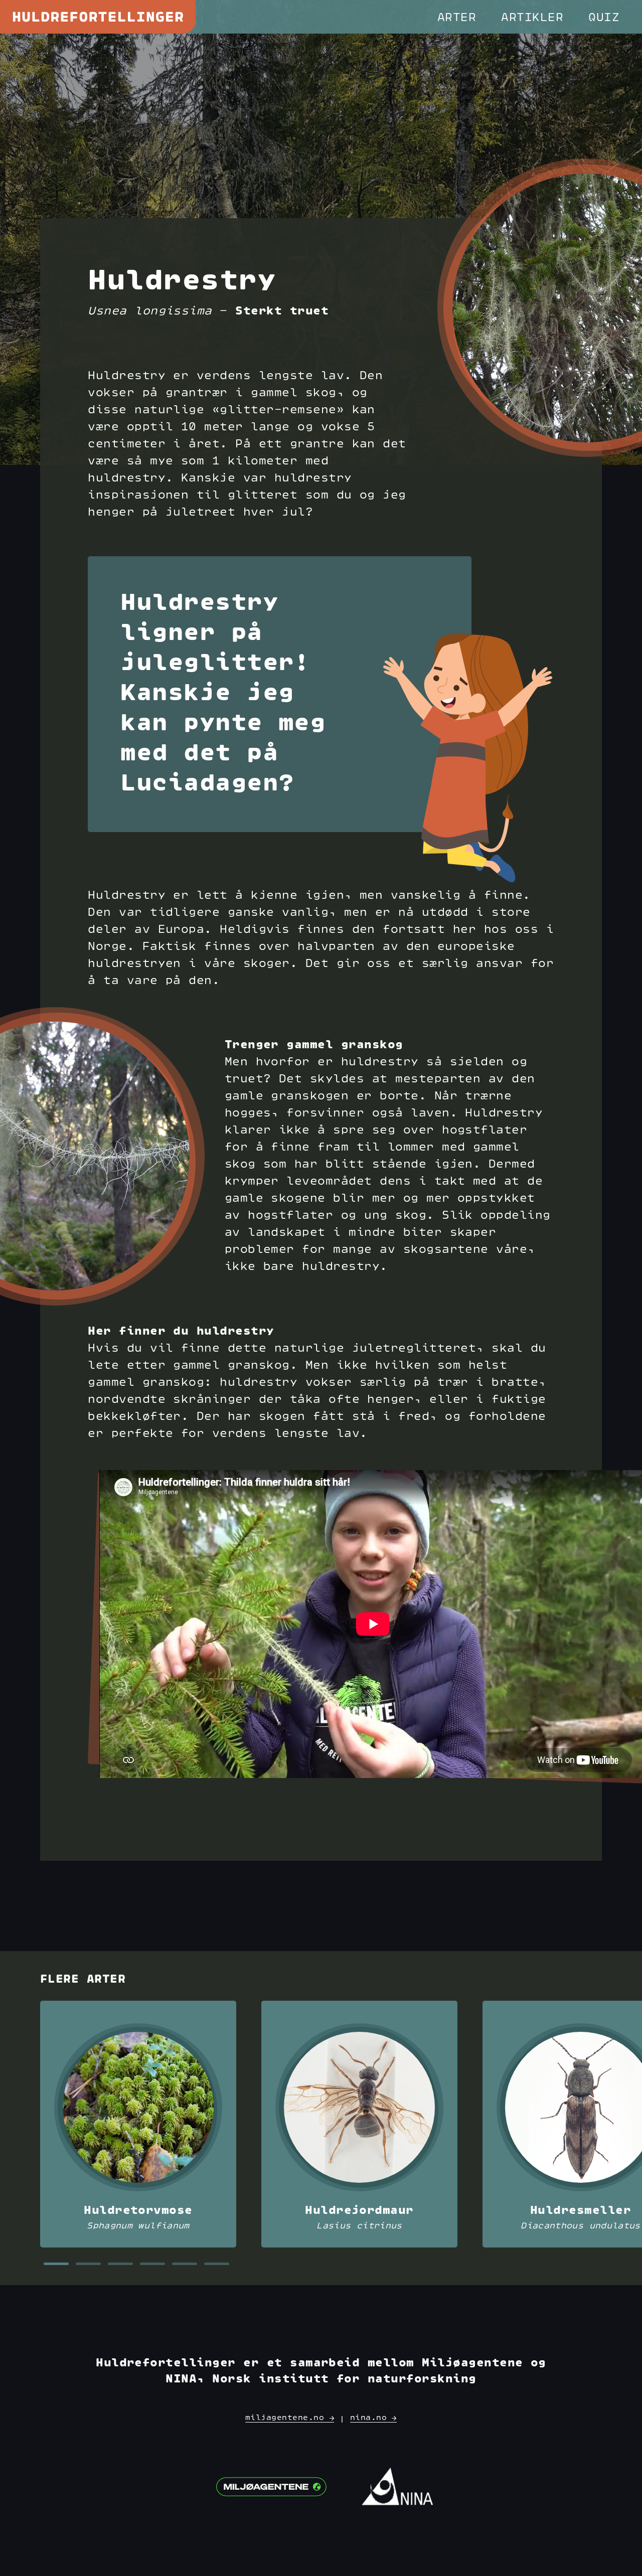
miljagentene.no (287, 2418)
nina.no (371, 2418)
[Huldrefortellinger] (98, 17)
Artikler (532, 18)
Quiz (604, 18)
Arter (457, 18)
